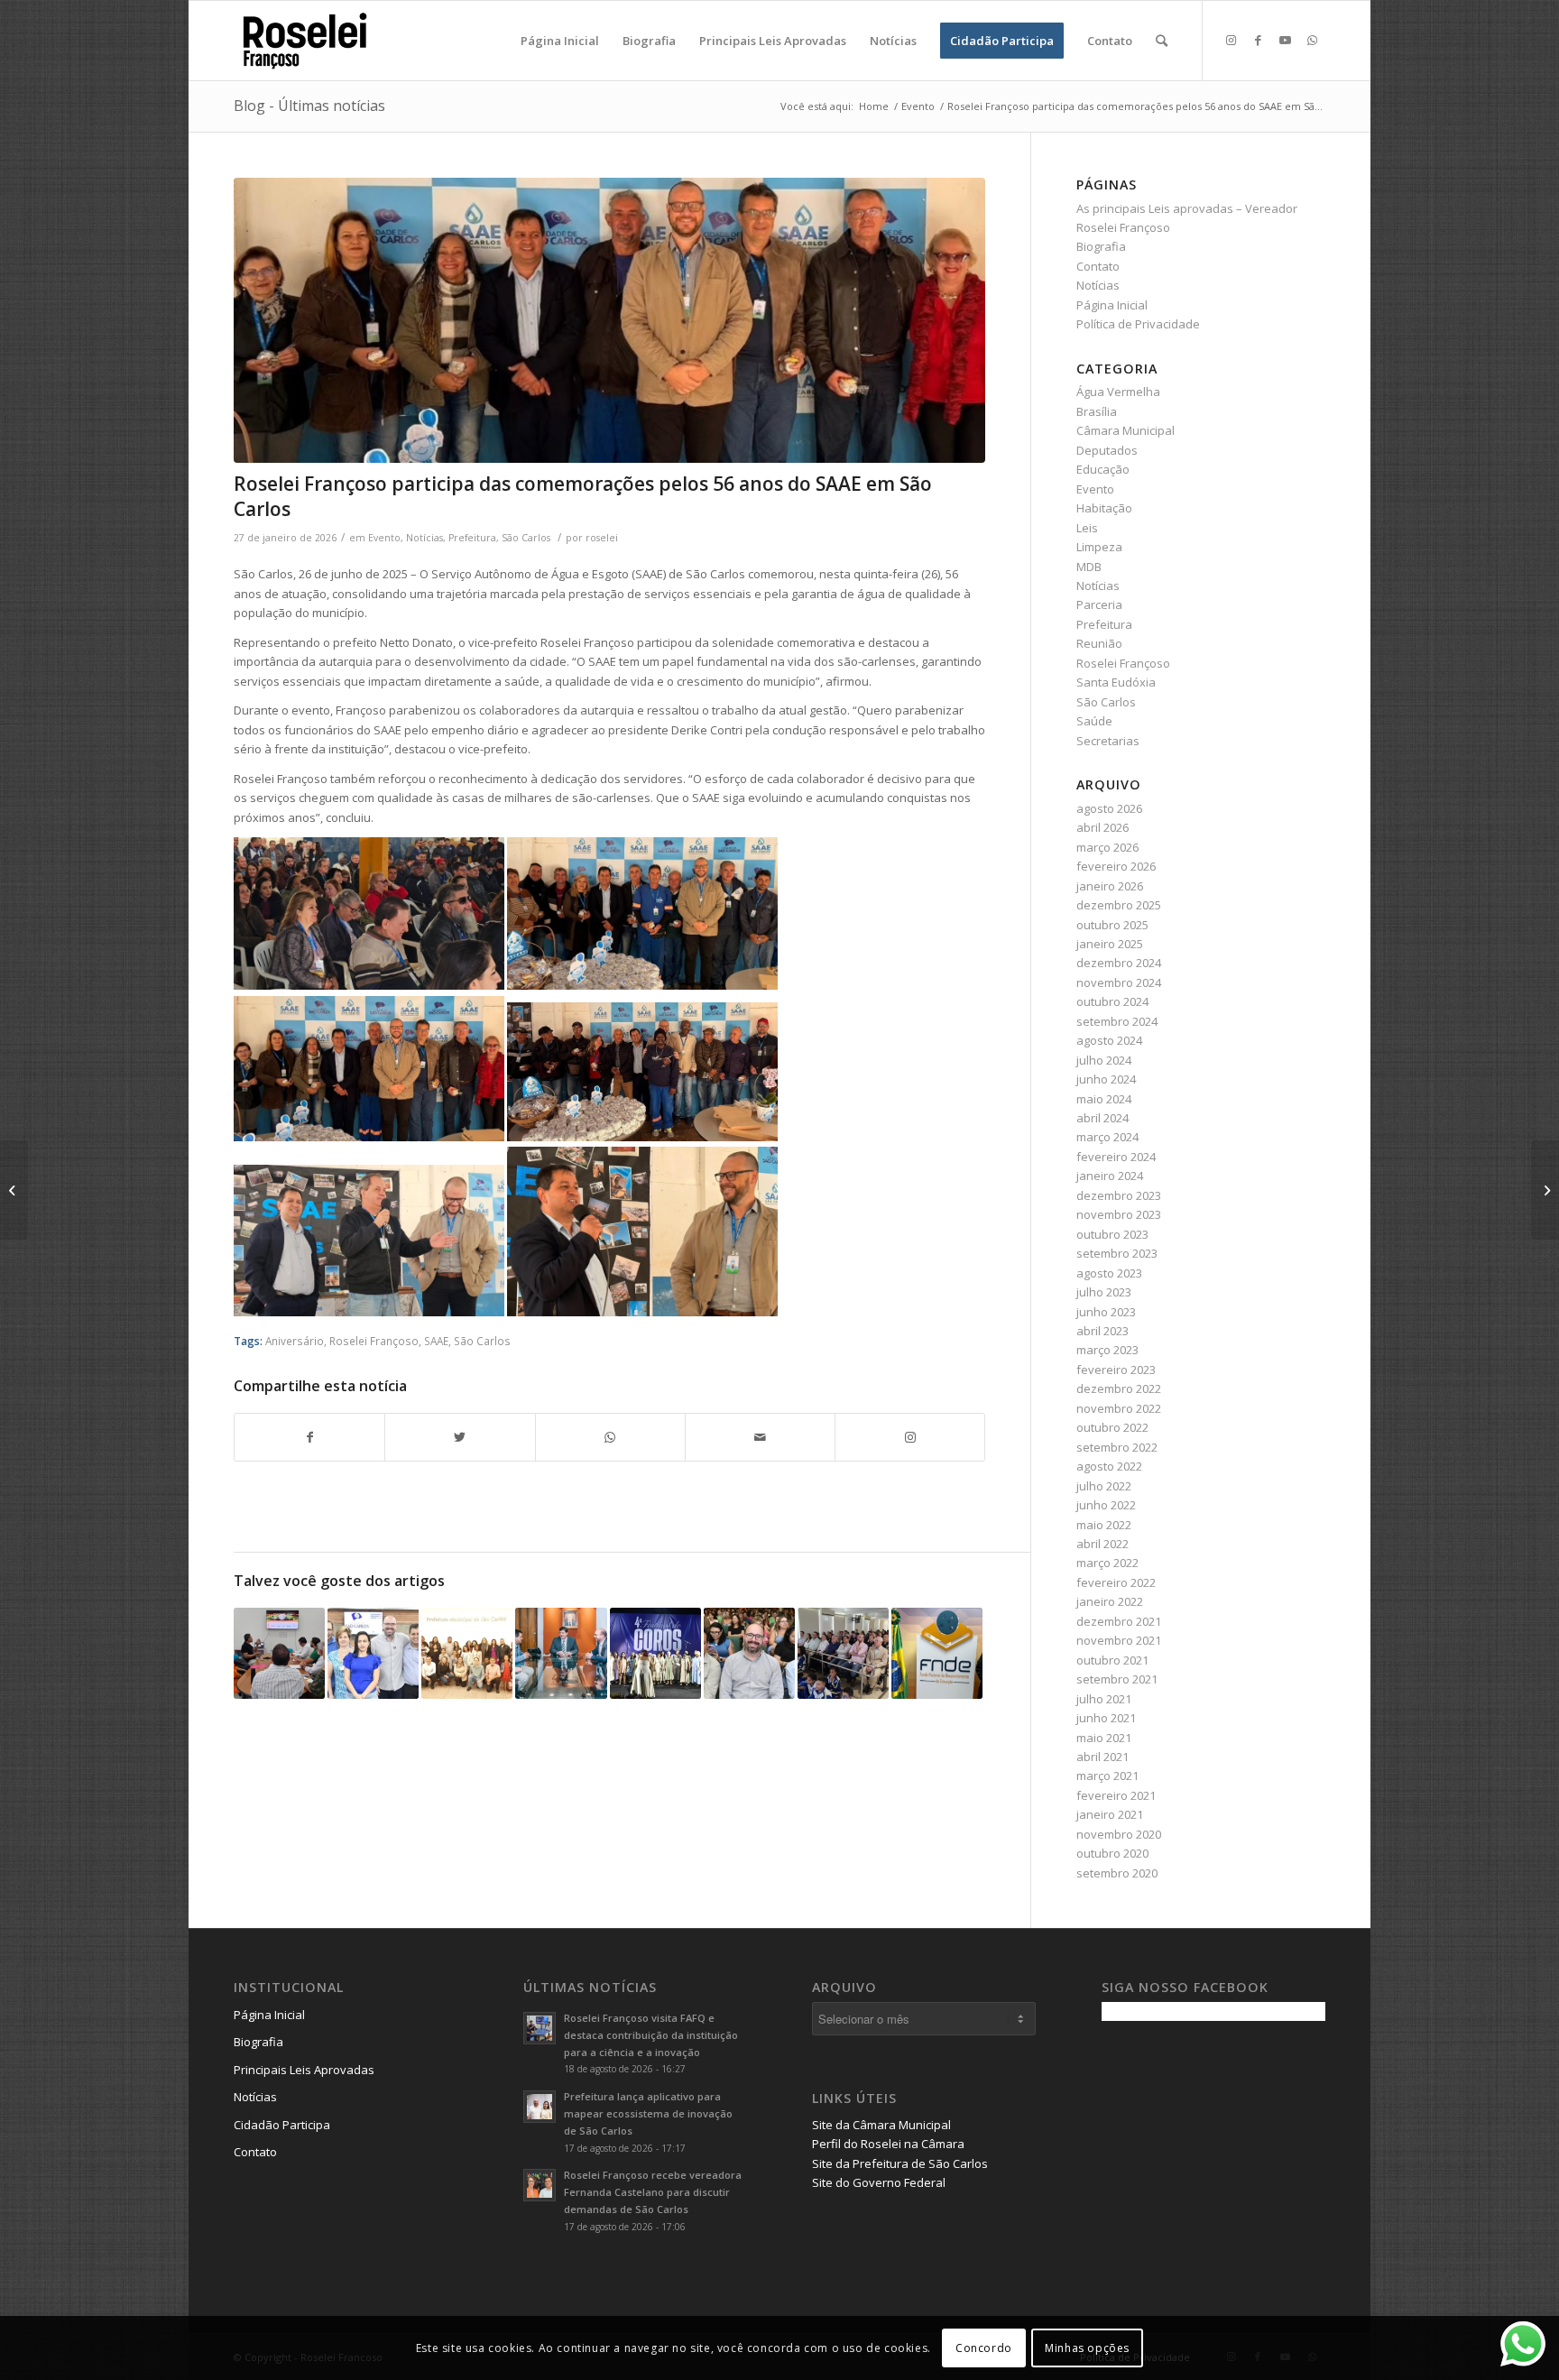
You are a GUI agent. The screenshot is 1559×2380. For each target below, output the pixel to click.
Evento (384, 538)
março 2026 (1107, 847)
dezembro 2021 (1119, 1621)
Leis (1087, 528)
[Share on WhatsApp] (610, 1437)
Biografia (1101, 246)
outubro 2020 (1112, 1853)
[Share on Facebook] (309, 1437)
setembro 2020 (1117, 1873)
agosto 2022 (1109, 1466)
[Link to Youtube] (1285, 40)
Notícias (424, 538)
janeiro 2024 (1110, 1176)
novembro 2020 (1119, 1834)
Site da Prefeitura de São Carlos (900, 2163)
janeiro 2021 (1110, 1814)
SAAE (436, 1341)
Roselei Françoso (374, 1341)
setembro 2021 (1117, 1679)
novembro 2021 (1119, 1640)
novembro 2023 (1119, 1214)
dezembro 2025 (1119, 905)
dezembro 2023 (1119, 1195)
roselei (602, 538)
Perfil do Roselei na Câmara (888, 2144)
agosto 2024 (1109, 1040)
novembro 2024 (1119, 982)
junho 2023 (1106, 1312)
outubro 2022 (1112, 1427)
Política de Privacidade (1138, 324)
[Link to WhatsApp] (1312, 40)
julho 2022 (1104, 1486)
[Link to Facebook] (1258, 40)
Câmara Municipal (1125, 430)
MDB (1089, 567)
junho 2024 (1106, 1079)
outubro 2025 (1112, 925)
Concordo (984, 2348)
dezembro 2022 (1119, 1388)
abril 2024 (1102, 1118)
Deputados (1107, 450)
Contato (1098, 266)
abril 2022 (1102, 1544)
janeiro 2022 (1110, 1601)
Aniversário (295, 1341)
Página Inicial (1112, 305)
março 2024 (1107, 1137)
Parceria (1099, 604)
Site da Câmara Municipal (881, 2125)
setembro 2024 (1117, 1021)
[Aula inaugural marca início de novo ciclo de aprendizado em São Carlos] (749, 1653)
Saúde (1094, 721)
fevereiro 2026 (1116, 866)
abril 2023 (1102, 1331)
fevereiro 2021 (1116, 1795)
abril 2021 (1102, 1757)
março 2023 (1107, 1350)
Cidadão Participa (282, 2125)
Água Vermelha (1118, 392)
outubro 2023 (1112, 1234)
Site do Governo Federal (879, 2182)
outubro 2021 (1112, 1660)
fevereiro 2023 (1116, 1370)
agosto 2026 (1109, 808)
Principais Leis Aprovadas (304, 2070)
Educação (1103, 469)
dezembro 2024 (1119, 963)
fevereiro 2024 (1116, 1157)
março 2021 (1107, 1776)
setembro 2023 (1117, 1253)
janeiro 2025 (1110, 944)
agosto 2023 (1109, 1273)
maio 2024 (1104, 1099)
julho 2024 (1104, 1060)
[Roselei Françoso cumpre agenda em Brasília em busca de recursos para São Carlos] (561, 1653)
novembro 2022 (1119, 1408)
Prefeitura (472, 538)
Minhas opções (1087, 2348)
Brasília (1097, 411)
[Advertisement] (1237, 2161)
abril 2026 (1102, 827)
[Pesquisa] (1162, 41)
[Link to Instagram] (1231, 40)
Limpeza (1099, 547)
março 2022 (1107, 1563)
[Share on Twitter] (460, 1437)
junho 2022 (1106, 1505)
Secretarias (1108, 741)
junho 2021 (1106, 1718)
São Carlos (526, 538)
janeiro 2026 (1110, 886)
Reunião (1099, 643)
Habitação (1104, 508)
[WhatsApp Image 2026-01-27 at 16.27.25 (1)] (609, 321)
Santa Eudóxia (1116, 682)
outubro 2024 (1112, 1001)
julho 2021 (1104, 1699)
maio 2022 (1104, 1525)
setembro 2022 (1117, 1447)
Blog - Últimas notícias (309, 106)
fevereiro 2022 (1116, 1582)
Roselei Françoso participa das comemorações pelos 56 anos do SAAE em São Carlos (583, 496)
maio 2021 (1104, 1738)
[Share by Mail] (760, 1437)
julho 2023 (1104, 1292)
